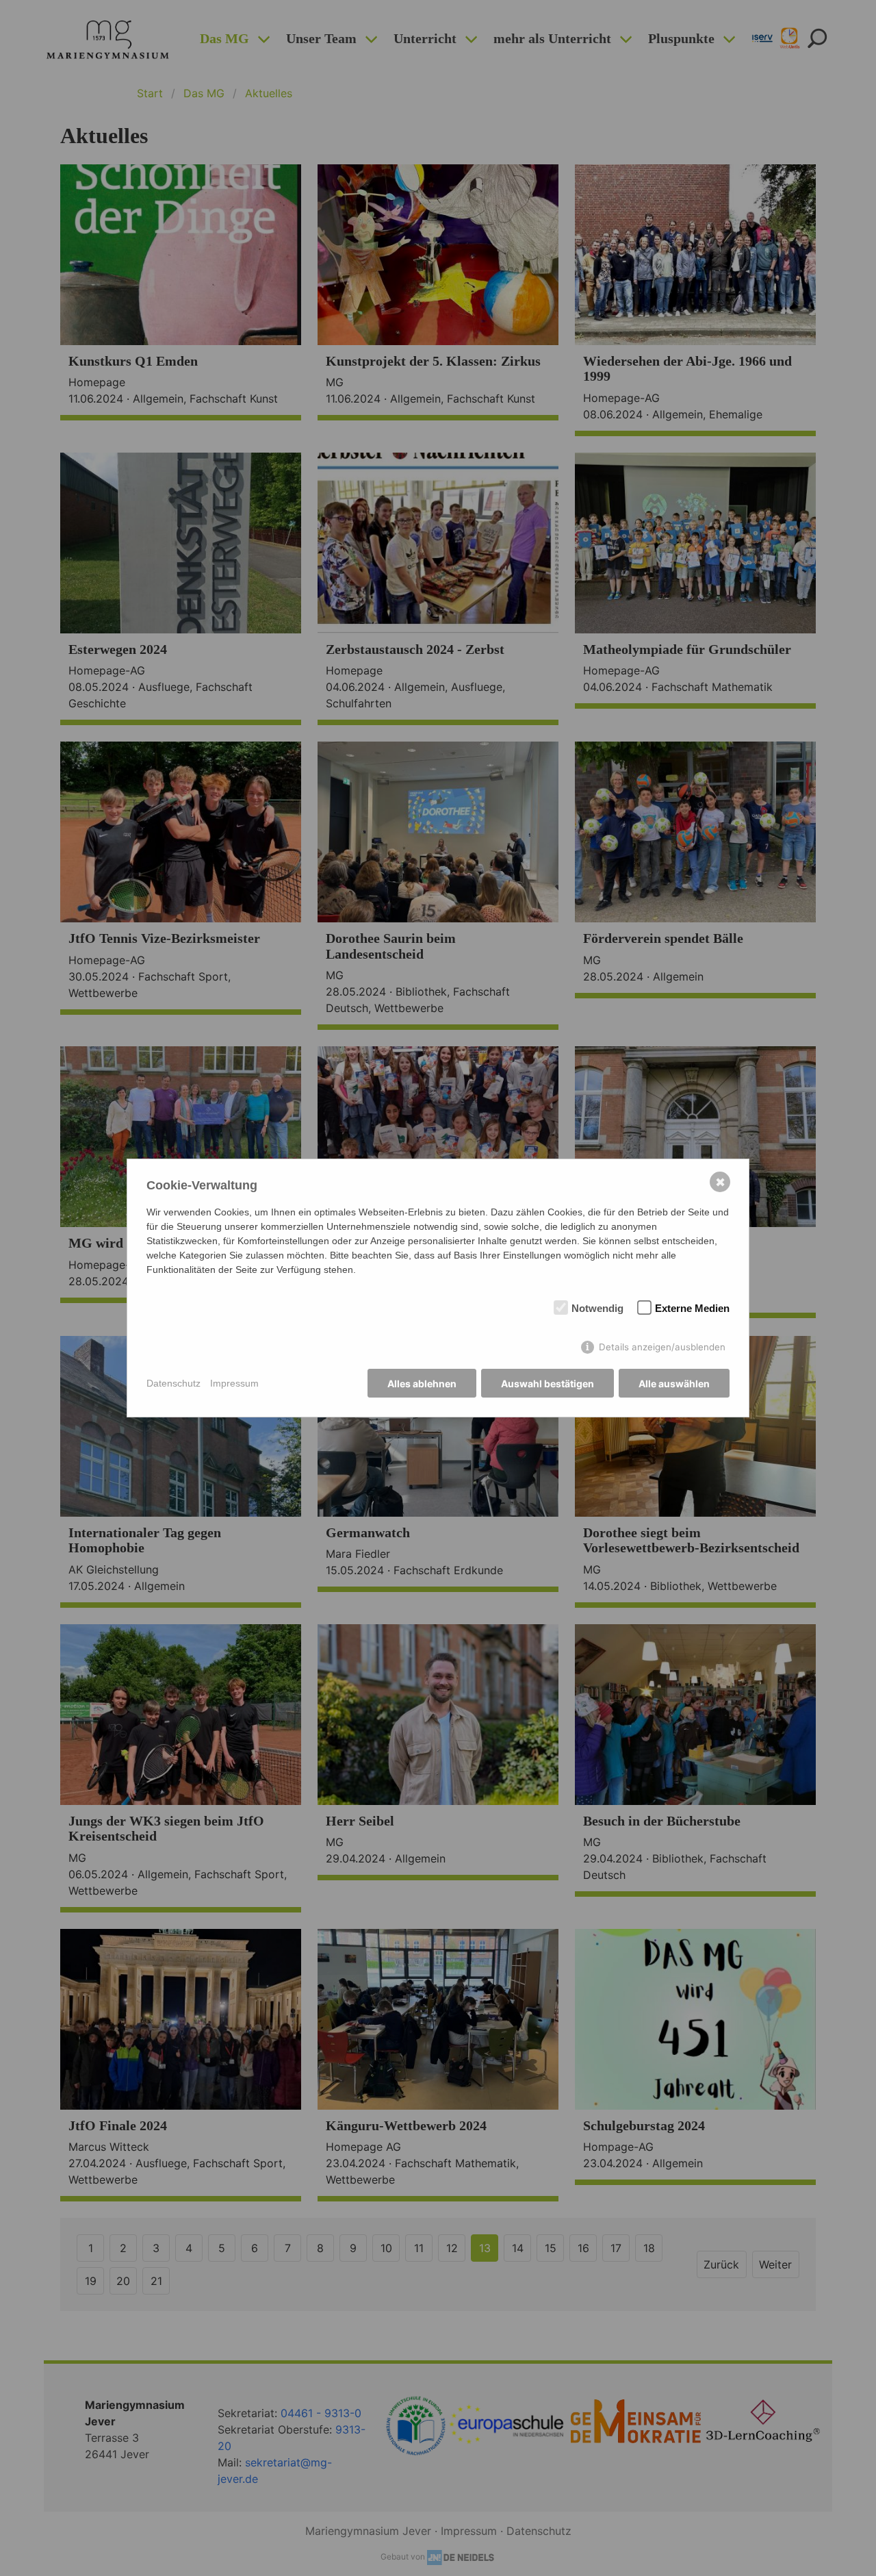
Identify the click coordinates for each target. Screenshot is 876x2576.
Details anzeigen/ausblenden (662, 1347)
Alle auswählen (674, 1384)
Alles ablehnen (422, 1384)
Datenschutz (173, 1383)
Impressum (234, 1383)
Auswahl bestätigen (547, 1384)
